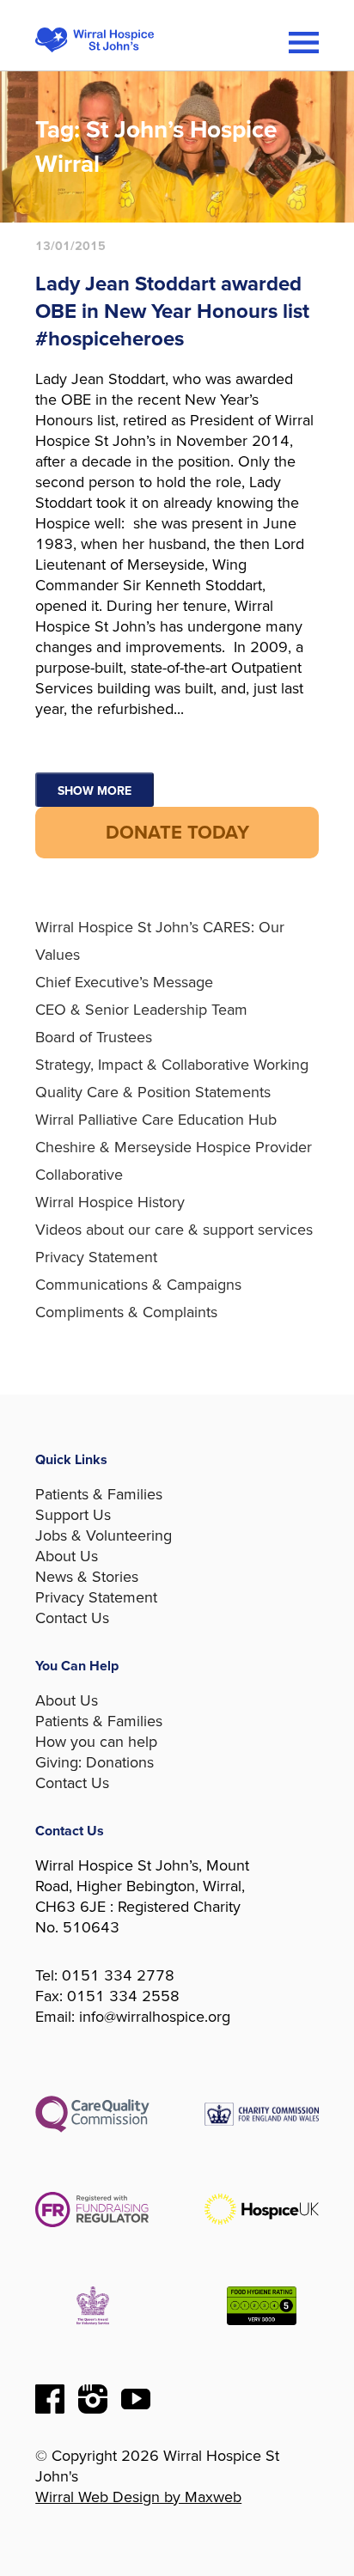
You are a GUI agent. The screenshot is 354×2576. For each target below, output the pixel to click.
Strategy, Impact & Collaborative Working (172, 1065)
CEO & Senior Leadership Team (141, 1010)
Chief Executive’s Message (124, 982)
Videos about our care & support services (174, 1230)
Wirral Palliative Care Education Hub (156, 1120)
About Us (67, 1556)
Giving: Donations (95, 1762)
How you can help (96, 1742)
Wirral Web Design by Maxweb (138, 2497)
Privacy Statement (96, 1257)
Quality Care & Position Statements (153, 1092)
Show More (95, 791)
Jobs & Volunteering (104, 1535)
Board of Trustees (94, 1037)
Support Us (73, 1515)
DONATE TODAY (177, 833)
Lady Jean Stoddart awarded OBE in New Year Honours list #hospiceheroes (172, 311)
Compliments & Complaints (126, 1312)
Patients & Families (99, 1494)
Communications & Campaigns (138, 1285)
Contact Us (72, 1618)
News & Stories (87, 1577)
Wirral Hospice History (110, 1202)
